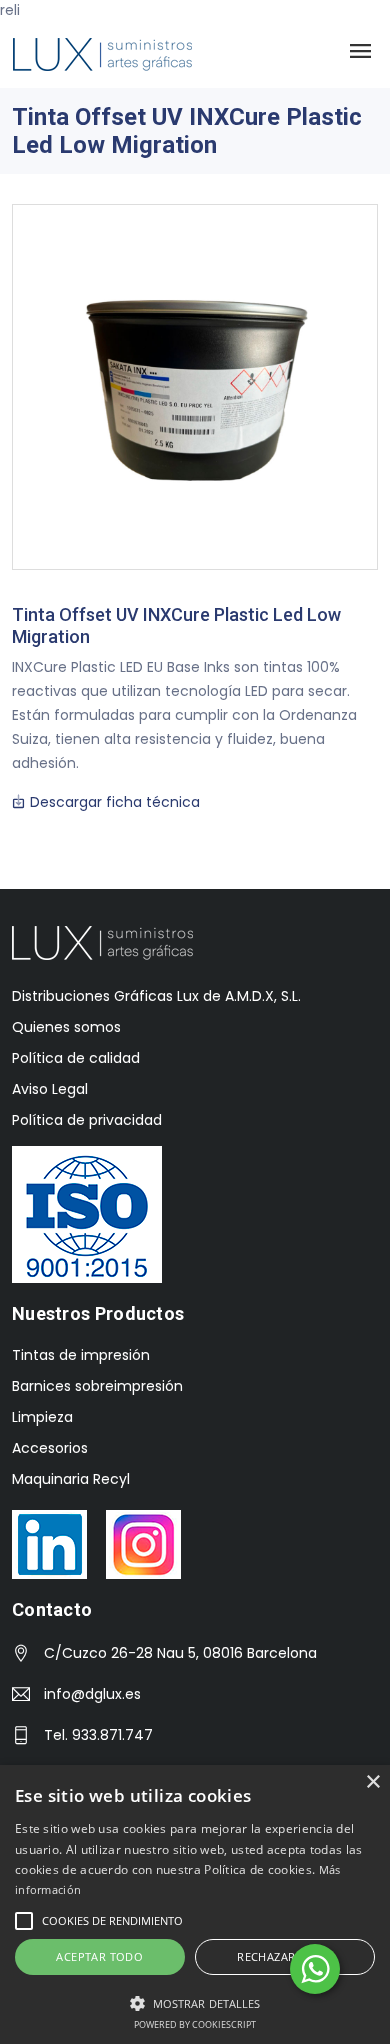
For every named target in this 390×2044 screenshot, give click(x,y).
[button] (195, 2003)
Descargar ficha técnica (113, 802)
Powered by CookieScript (195, 2024)
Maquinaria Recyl (71, 1479)
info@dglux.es (92, 1694)
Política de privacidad (87, 1120)
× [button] (372, 1782)
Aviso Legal (50, 1089)
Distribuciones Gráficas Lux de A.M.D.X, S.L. (156, 996)
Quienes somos (66, 1027)
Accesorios (50, 1448)
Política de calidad (76, 1058)
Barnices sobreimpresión (97, 1386)
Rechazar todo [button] (284, 1956)
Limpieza (42, 1417)
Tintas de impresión (81, 1355)
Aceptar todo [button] (99, 1956)
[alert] (195, 1904)
